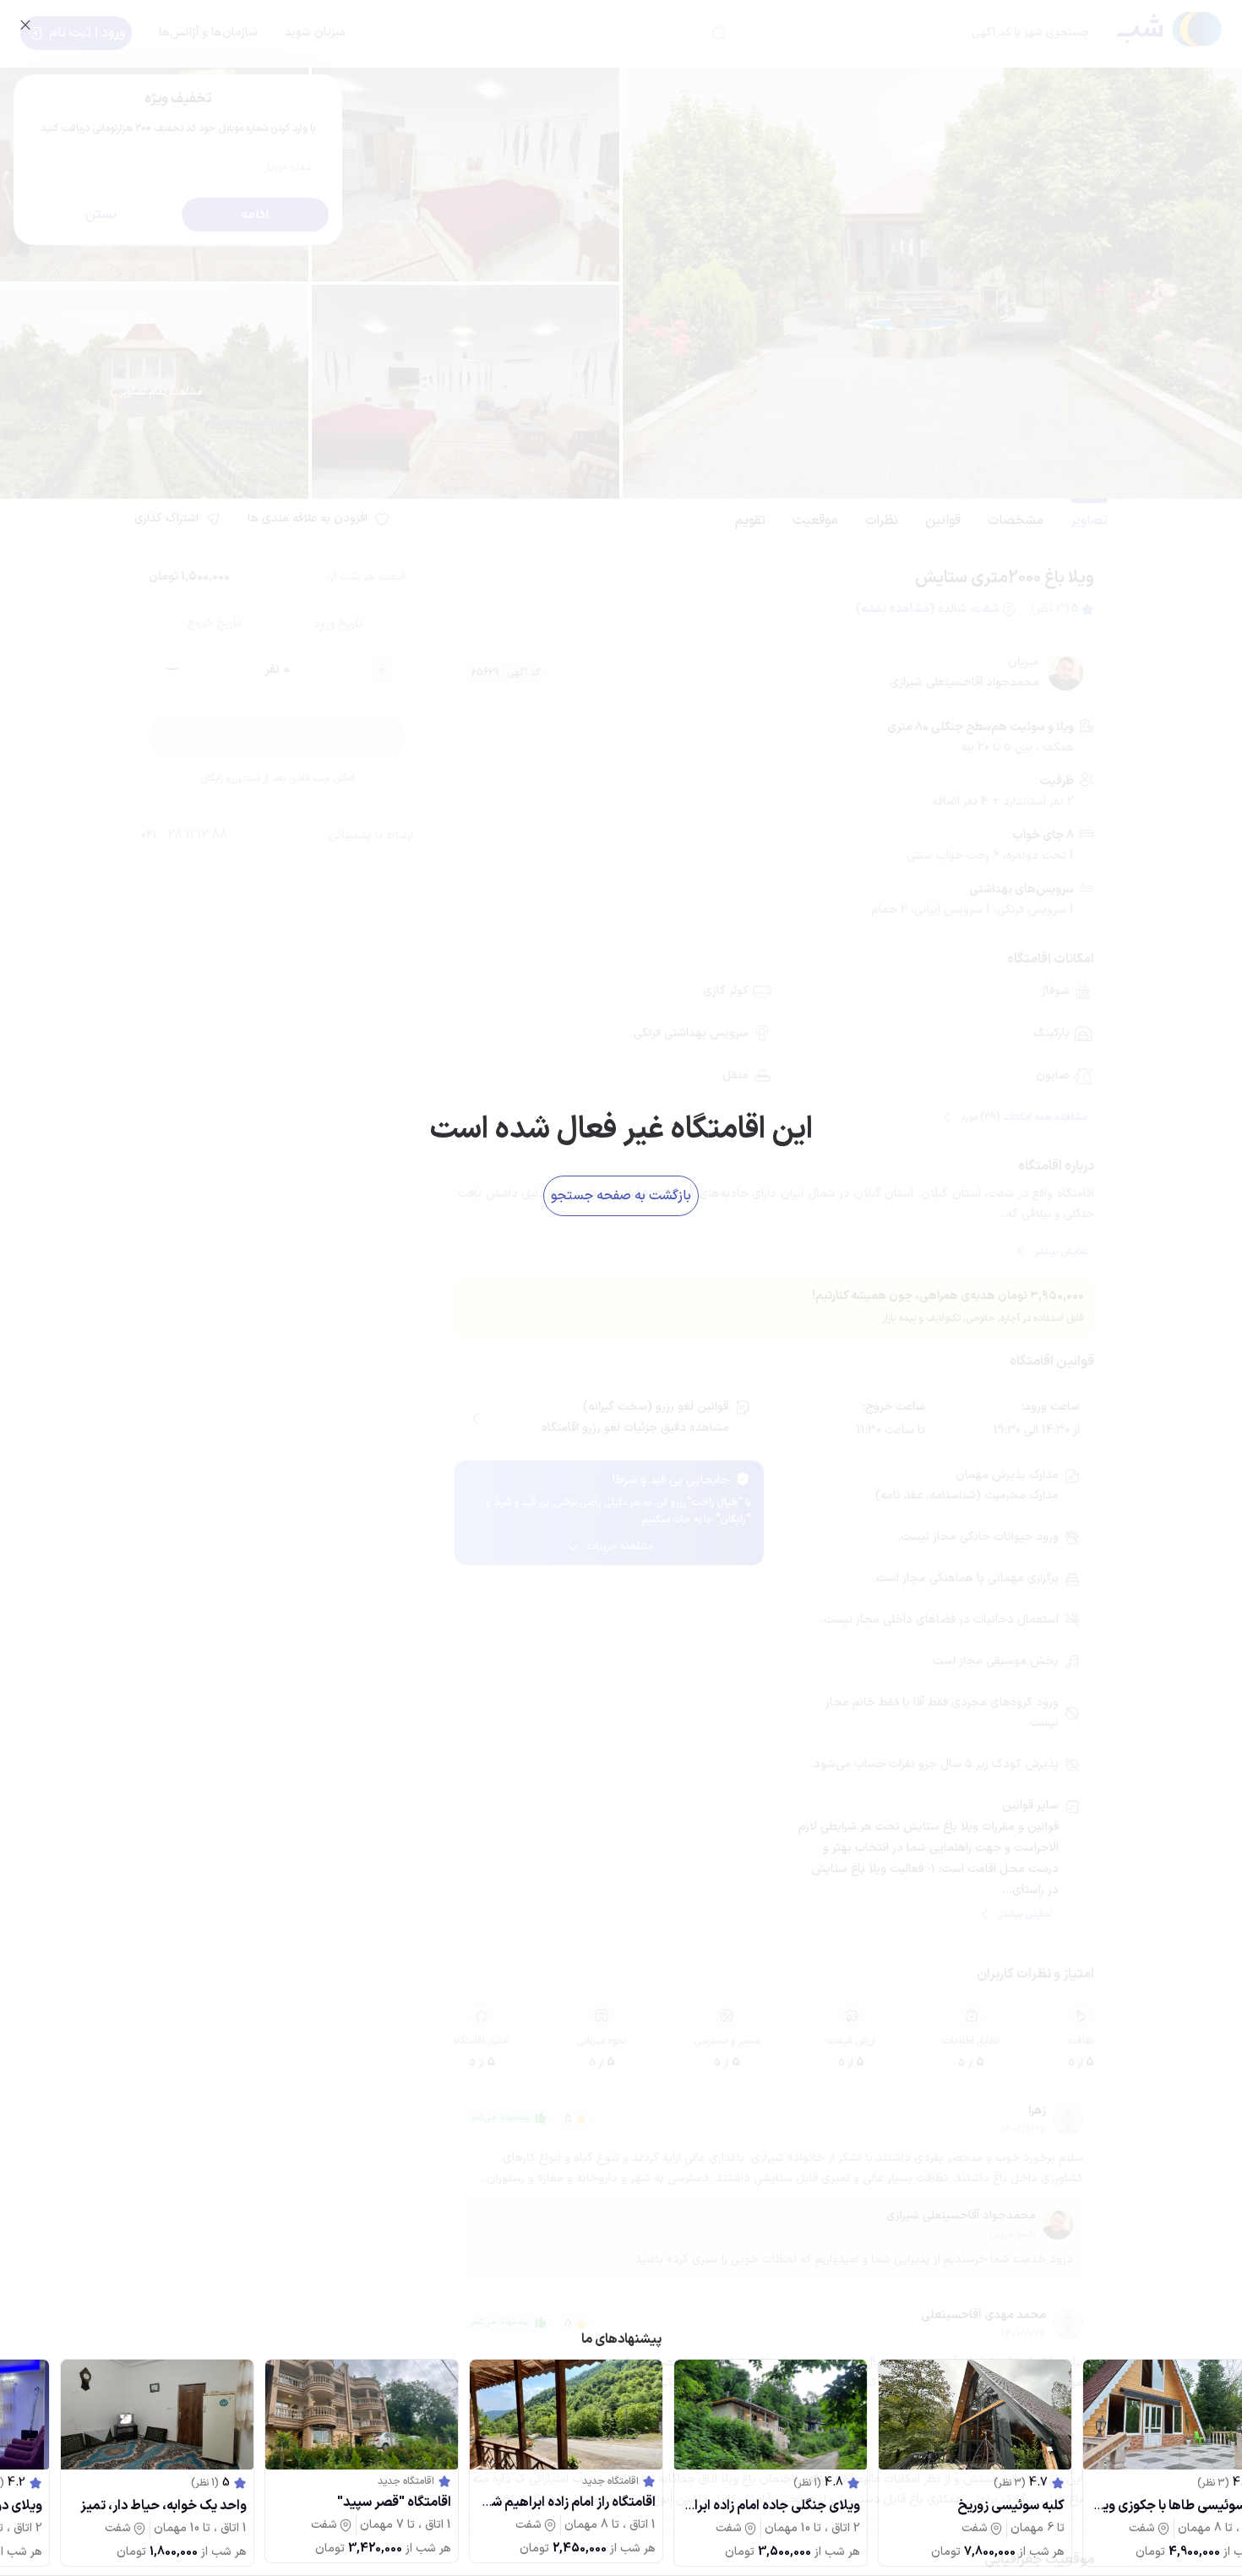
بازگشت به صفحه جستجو (621, 1196)
